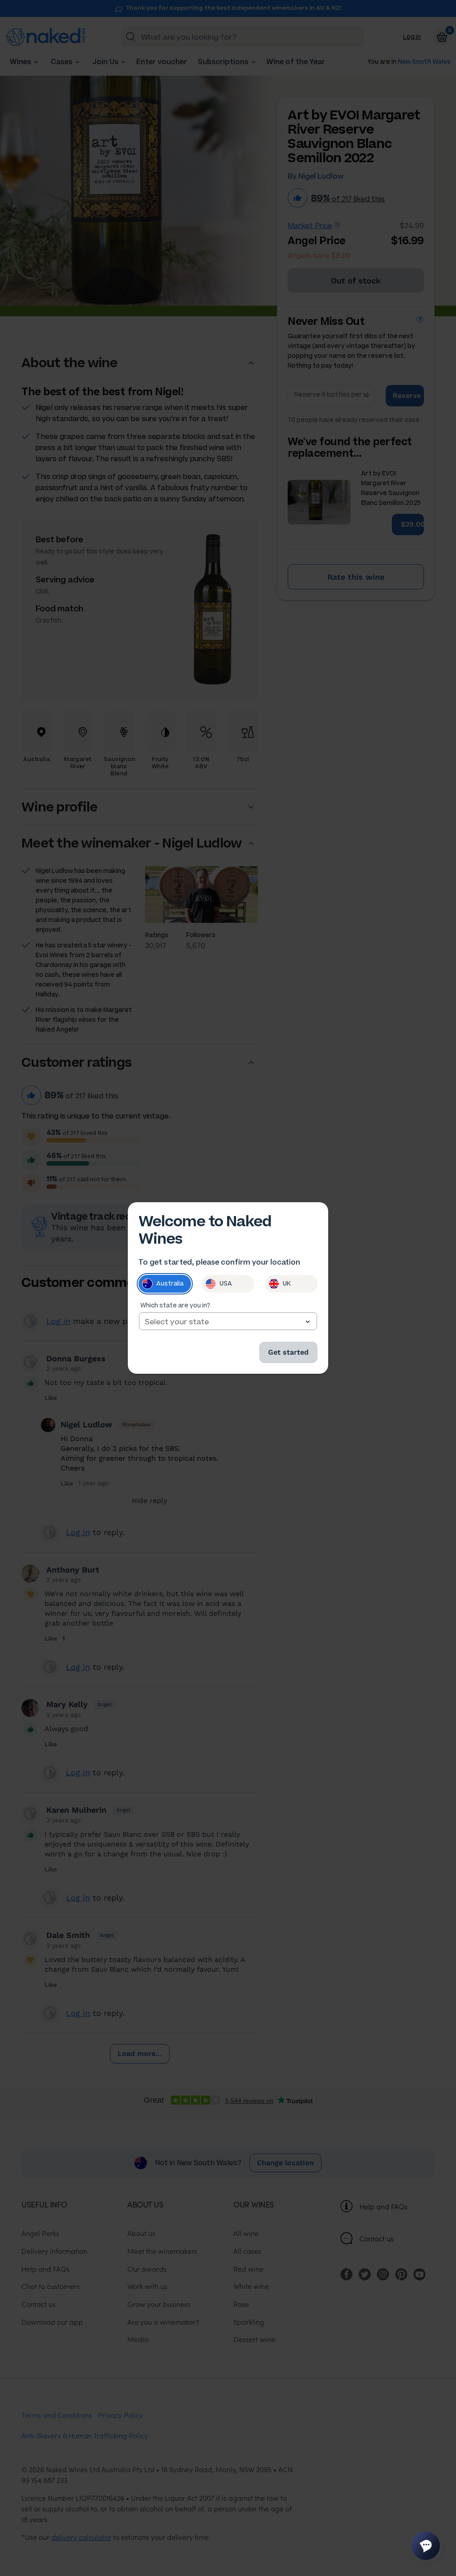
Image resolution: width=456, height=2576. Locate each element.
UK (287, 1284)
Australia (170, 1284)
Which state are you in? (175, 1305)
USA (226, 1284)
